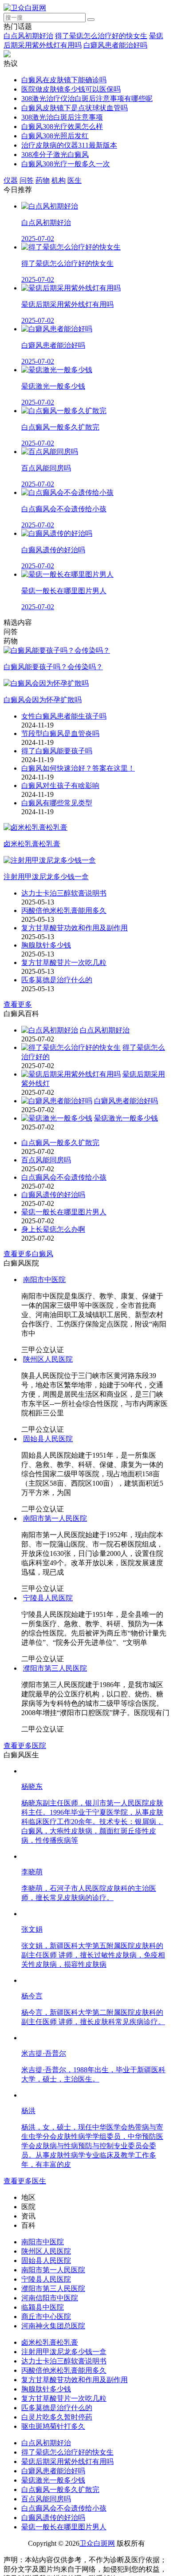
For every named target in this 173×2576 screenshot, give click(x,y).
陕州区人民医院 (48, 1359)
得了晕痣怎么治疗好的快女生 (101, 36)
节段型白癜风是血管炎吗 (60, 733)
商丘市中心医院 (46, 2317)
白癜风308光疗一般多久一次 (66, 164)
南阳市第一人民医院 (55, 1518)
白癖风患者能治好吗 (115, 45)
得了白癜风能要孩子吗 (57, 751)
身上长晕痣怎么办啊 (53, 1229)
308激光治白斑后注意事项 (62, 117)
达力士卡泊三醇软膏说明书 (64, 893)
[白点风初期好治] (50, 1030)
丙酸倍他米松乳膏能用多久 (64, 910)
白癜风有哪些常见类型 (57, 803)
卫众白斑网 (97, 2543)
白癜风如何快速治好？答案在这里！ (78, 768)
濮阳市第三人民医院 (55, 1668)
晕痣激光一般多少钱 (126, 1118)
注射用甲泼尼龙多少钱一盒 (64, 2352)
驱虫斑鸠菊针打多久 (53, 2426)
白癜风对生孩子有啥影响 (60, 786)
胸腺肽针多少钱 (46, 945)
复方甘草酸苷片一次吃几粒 (64, 962)
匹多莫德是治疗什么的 (57, 980)
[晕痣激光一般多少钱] (57, 1118)
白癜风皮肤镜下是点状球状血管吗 (75, 108)
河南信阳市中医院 (50, 2298)
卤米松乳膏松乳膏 (50, 2342)
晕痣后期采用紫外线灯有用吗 (67, 2461)
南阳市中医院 (44, 1280)
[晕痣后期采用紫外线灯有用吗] (71, 1074)
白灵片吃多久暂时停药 (57, 2417)
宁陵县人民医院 (48, 1598)
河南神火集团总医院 (53, 2326)
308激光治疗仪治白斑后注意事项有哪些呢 (87, 98)
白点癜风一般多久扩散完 (60, 1143)
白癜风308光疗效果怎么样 (62, 127)
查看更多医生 (25, 2181)
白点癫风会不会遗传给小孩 (64, 1177)
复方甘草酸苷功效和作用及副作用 (75, 928)
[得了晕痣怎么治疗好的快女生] (71, 1047)
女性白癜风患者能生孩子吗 (64, 716)
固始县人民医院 (48, 1439)
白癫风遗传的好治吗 (53, 1195)
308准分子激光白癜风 (55, 155)
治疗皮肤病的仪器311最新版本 (69, 145)
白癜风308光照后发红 (55, 136)
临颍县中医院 (43, 2307)
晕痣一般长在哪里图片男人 (64, 1212)
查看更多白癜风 (28, 1254)
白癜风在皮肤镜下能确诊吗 (64, 80)
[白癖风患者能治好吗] (57, 1101)
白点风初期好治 (28, 36)
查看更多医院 (25, 1746)
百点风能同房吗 (46, 1160)
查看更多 (18, 1004)
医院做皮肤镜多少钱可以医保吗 (71, 89)
